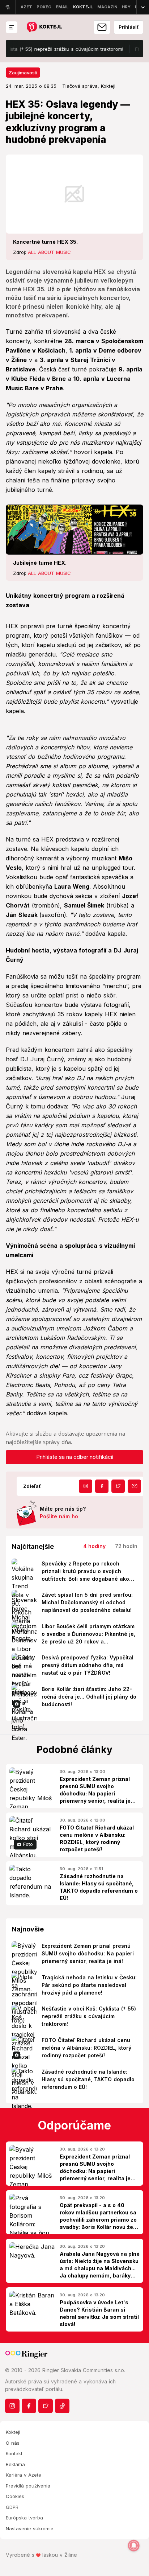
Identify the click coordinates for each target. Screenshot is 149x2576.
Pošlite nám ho (59, 1516)
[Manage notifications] (134, 2546)
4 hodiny (94, 1546)
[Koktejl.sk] (44, 27)
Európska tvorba (24, 2518)
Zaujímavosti (23, 73)
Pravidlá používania (28, 2486)
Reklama (15, 2464)
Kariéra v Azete (24, 2475)
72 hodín (126, 1546)
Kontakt (14, 2453)
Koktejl (13, 2432)
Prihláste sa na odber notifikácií (75, 1457)
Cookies (15, 2496)
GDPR (12, 2507)
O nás (13, 2443)
